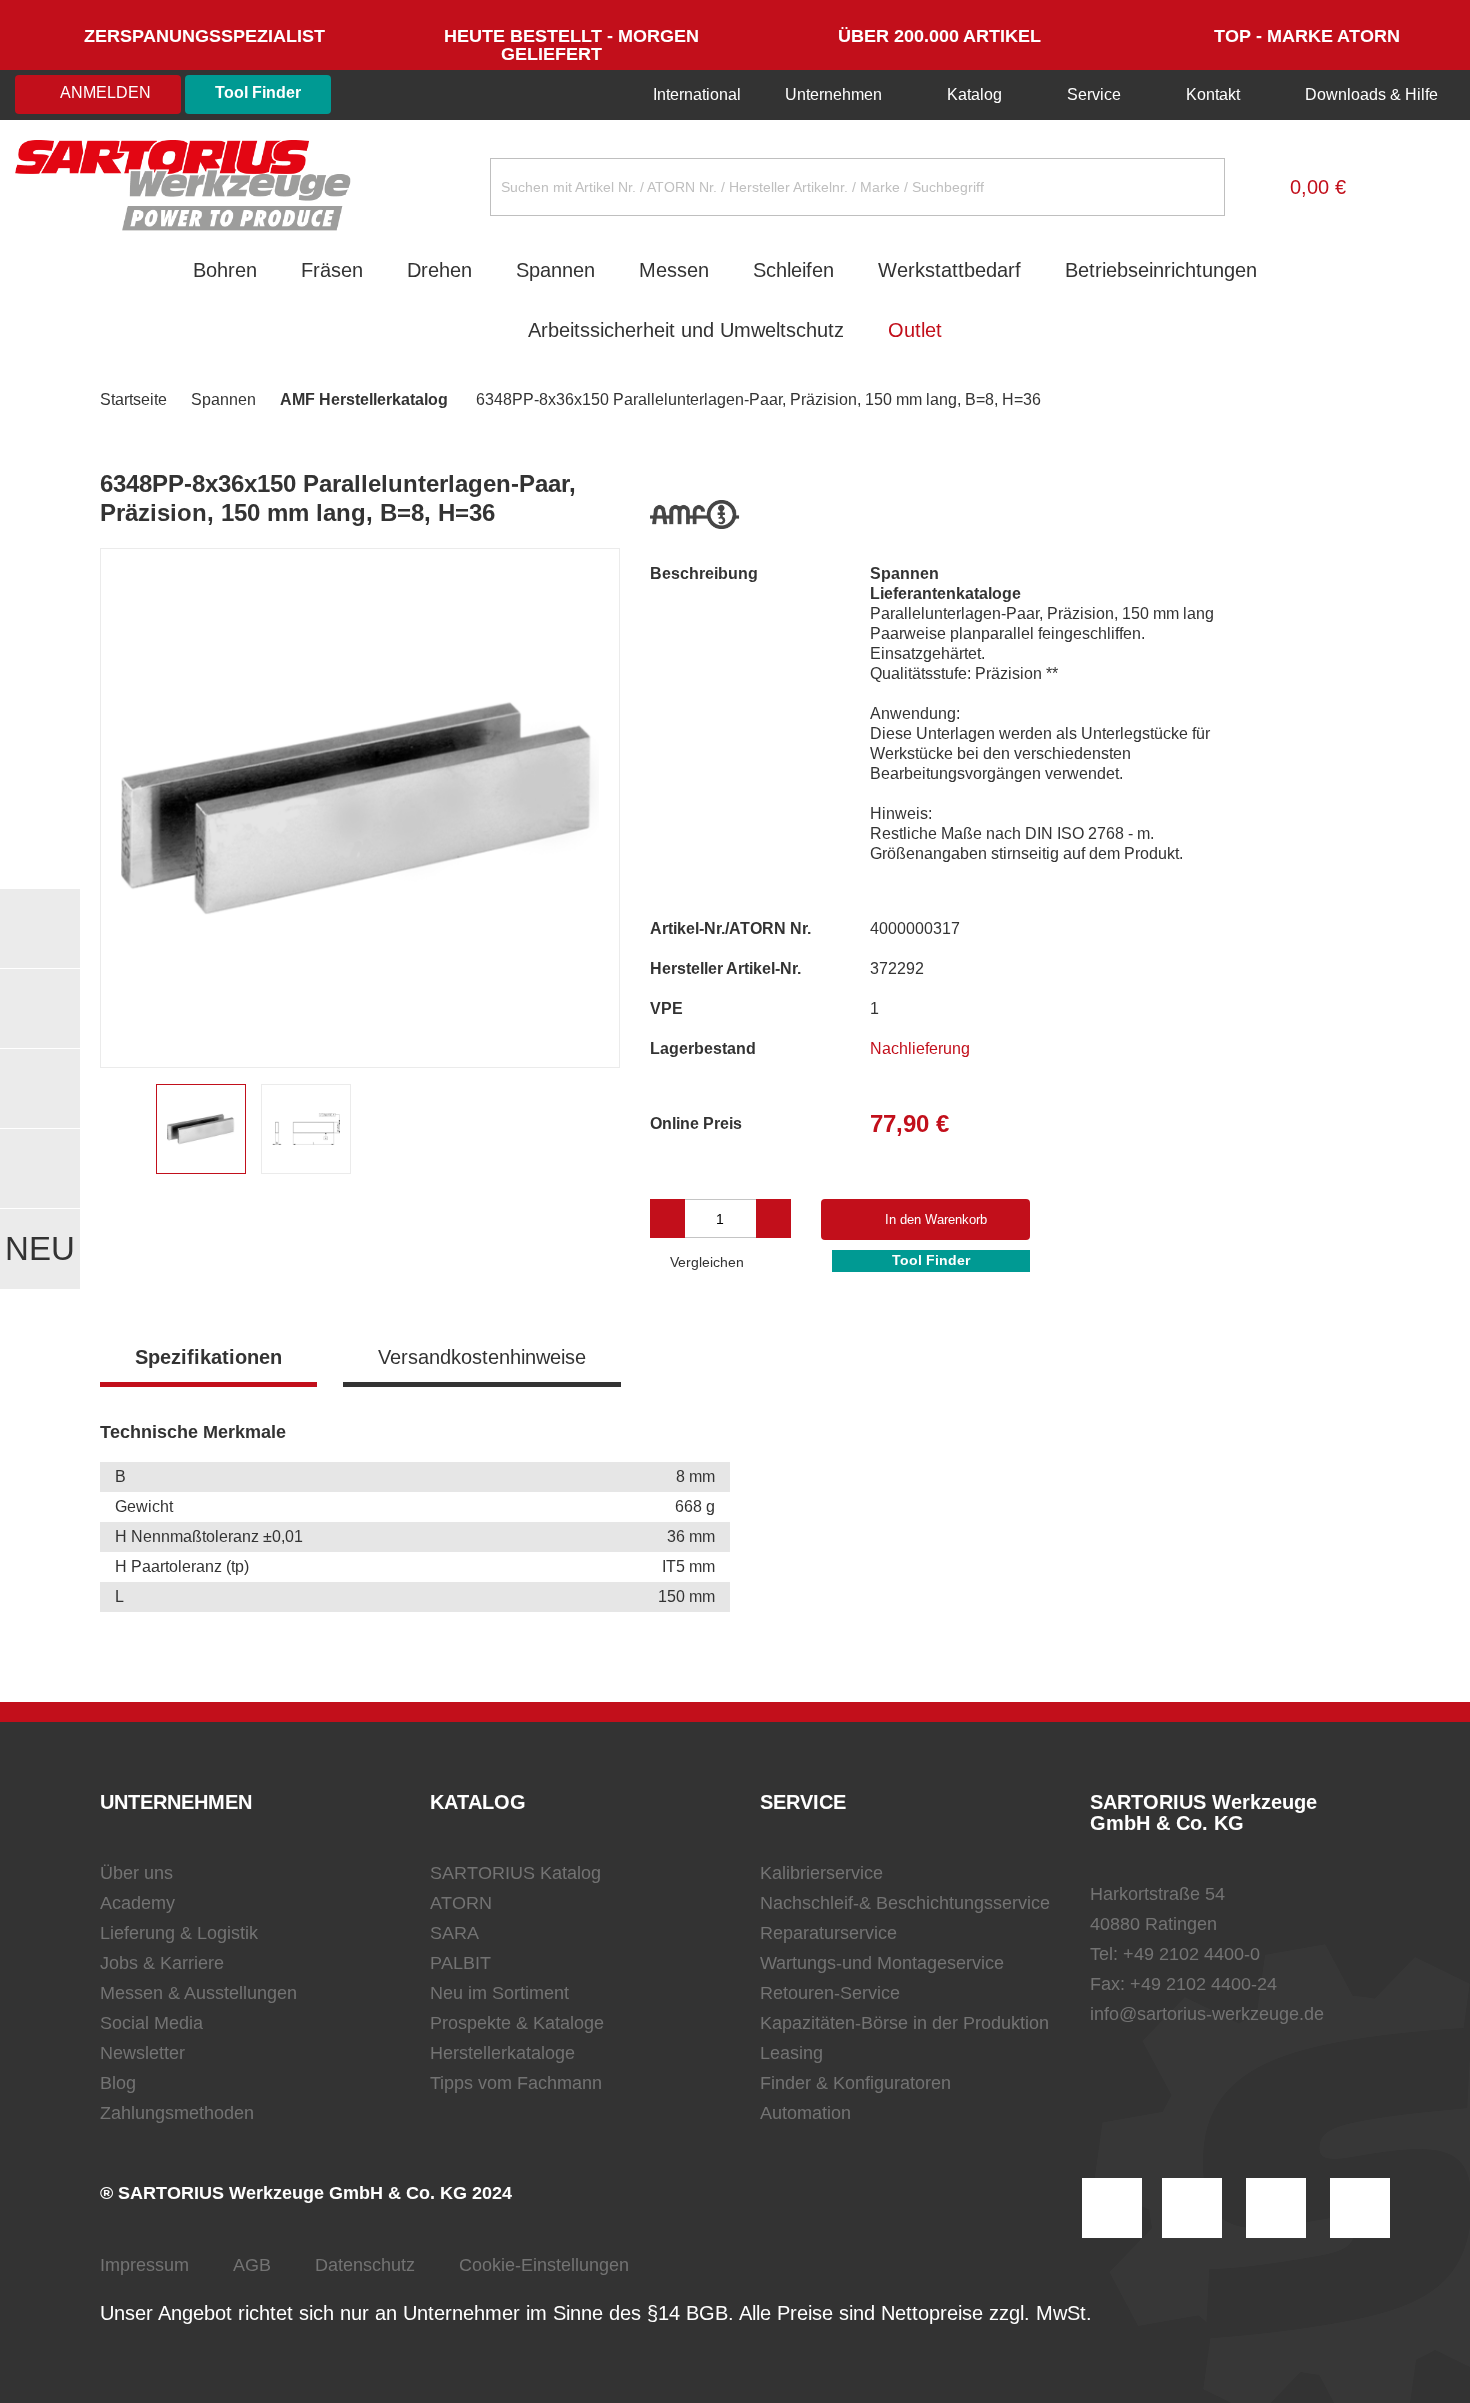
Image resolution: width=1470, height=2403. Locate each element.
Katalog (974, 94)
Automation (805, 2113)
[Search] (1194, 187)
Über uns (136, 1873)
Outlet (915, 330)
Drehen (439, 270)
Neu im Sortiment (499, 1993)
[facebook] (1276, 2208)
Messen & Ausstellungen (198, 1993)
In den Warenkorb (936, 1219)
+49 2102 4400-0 (1191, 1954)
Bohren (225, 270)
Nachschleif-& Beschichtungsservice (905, 1903)
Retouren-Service (830, 1993)
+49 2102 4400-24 (1203, 1984)
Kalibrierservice (821, 1873)
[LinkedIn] (1192, 2208)
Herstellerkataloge (502, 2053)
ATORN (461, 1903)
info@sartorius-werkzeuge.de (1207, 2014)
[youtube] (1360, 2208)
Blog (118, 2083)
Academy (137, 1903)
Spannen (555, 270)
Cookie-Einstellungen (544, 2265)
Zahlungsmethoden (177, 2113)
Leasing (791, 2053)
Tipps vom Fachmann (516, 2083)
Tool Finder (258, 92)
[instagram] (1112, 2208)
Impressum (144, 2265)
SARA (454, 1933)
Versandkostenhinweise (482, 1357)
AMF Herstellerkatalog (364, 399)
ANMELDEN (104, 92)
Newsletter (142, 2053)
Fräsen (332, 270)
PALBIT (460, 1963)
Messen (674, 270)
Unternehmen (833, 94)
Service (1094, 94)
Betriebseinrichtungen (1161, 270)
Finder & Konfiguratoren (855, 2083)
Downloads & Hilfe (1369, 94)
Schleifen (793, 270)
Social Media (151, 2023)
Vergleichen (705, 1262)
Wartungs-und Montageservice (882, 1963)
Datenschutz (365, 2265)
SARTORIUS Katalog (515, 1873)
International (695, 94)
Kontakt (1213, 94)
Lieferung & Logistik (179, 1933)
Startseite (133, 399)
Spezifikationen (208, 1357)
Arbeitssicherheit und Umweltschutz (686, 330)
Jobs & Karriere (162, 1963)
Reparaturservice (828, 1933)
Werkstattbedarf (949, 270)
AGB (252, 2265)
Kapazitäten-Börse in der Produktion (904, 2023)
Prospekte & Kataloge (517, 2023)
